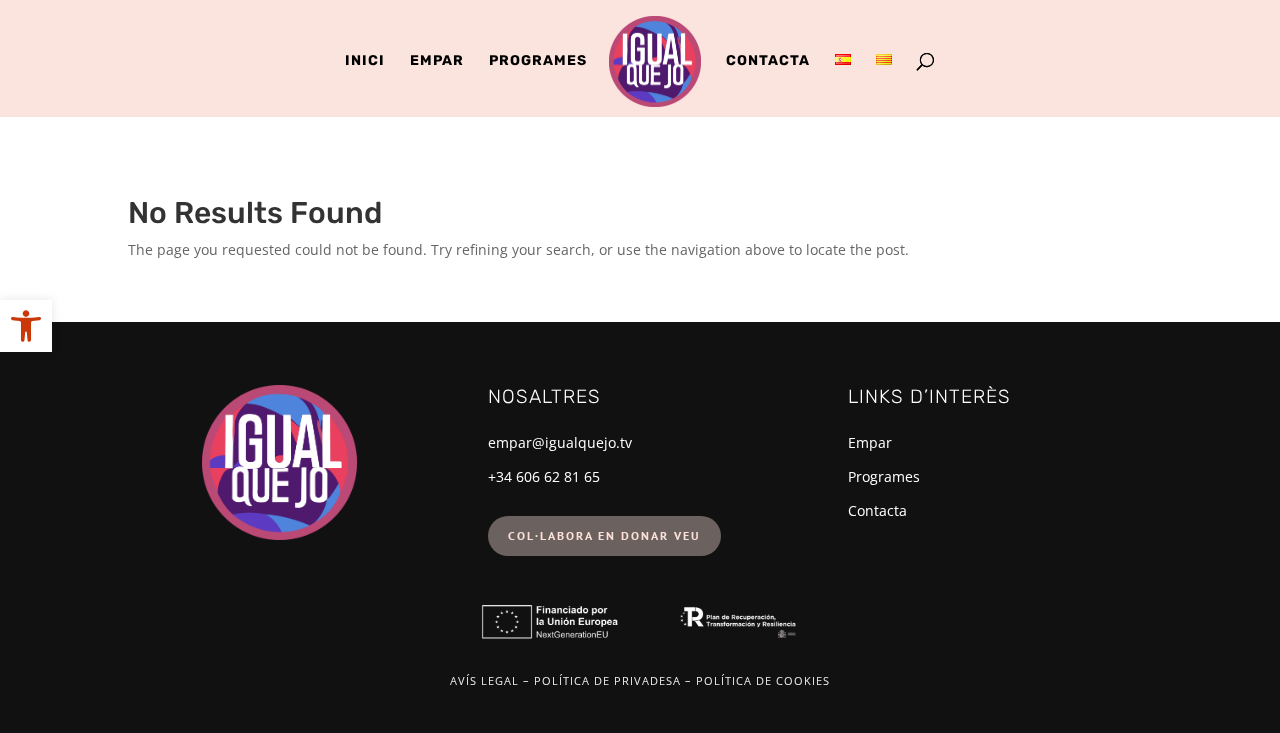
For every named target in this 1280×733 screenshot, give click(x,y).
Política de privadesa (607, 680)
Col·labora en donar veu (604, 535)
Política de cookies (763, 680)
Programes (538, 61)
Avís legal (484, 680)
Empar (437, 61)
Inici (365, 61)
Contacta (768, 61)
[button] (26, 326)
